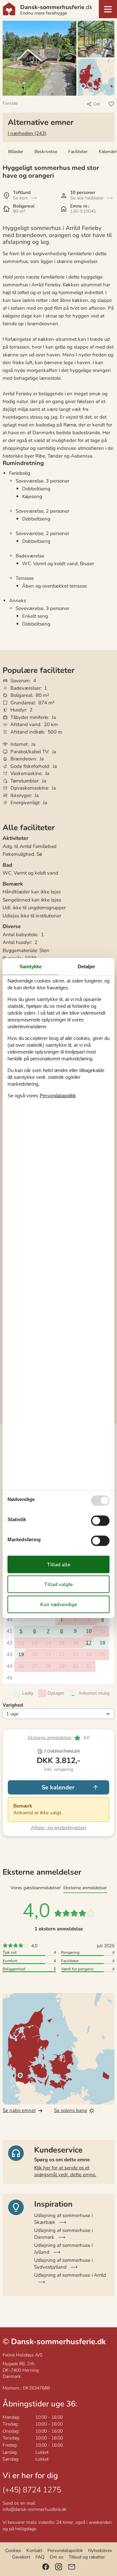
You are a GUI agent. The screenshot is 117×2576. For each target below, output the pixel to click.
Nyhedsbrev (100, 2551)
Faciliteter (78, 152)
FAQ (40, 2557)
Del (97, 104)
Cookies (13, 2551)
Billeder (16, 152)
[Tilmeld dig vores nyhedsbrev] (72, 2567)
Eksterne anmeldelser (50, 1738)
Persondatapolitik (65, 2551)
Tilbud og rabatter (87, 2557)
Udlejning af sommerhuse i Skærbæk (63, 2219)
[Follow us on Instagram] (59, 2567)
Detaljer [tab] (86, 966)
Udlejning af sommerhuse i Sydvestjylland (63, 2264)
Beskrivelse (46, 152)
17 (89, 1643)
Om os (57, 2557)
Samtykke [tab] (31, 966)
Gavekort (21, 2557)
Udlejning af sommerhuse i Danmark (63, 2234)
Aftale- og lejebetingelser (59, 1828)
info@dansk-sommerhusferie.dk (35, 2509)
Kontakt (34, 2551)
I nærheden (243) (27, 133)
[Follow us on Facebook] (46, 2567)
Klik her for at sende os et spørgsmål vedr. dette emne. (65, 2171)
